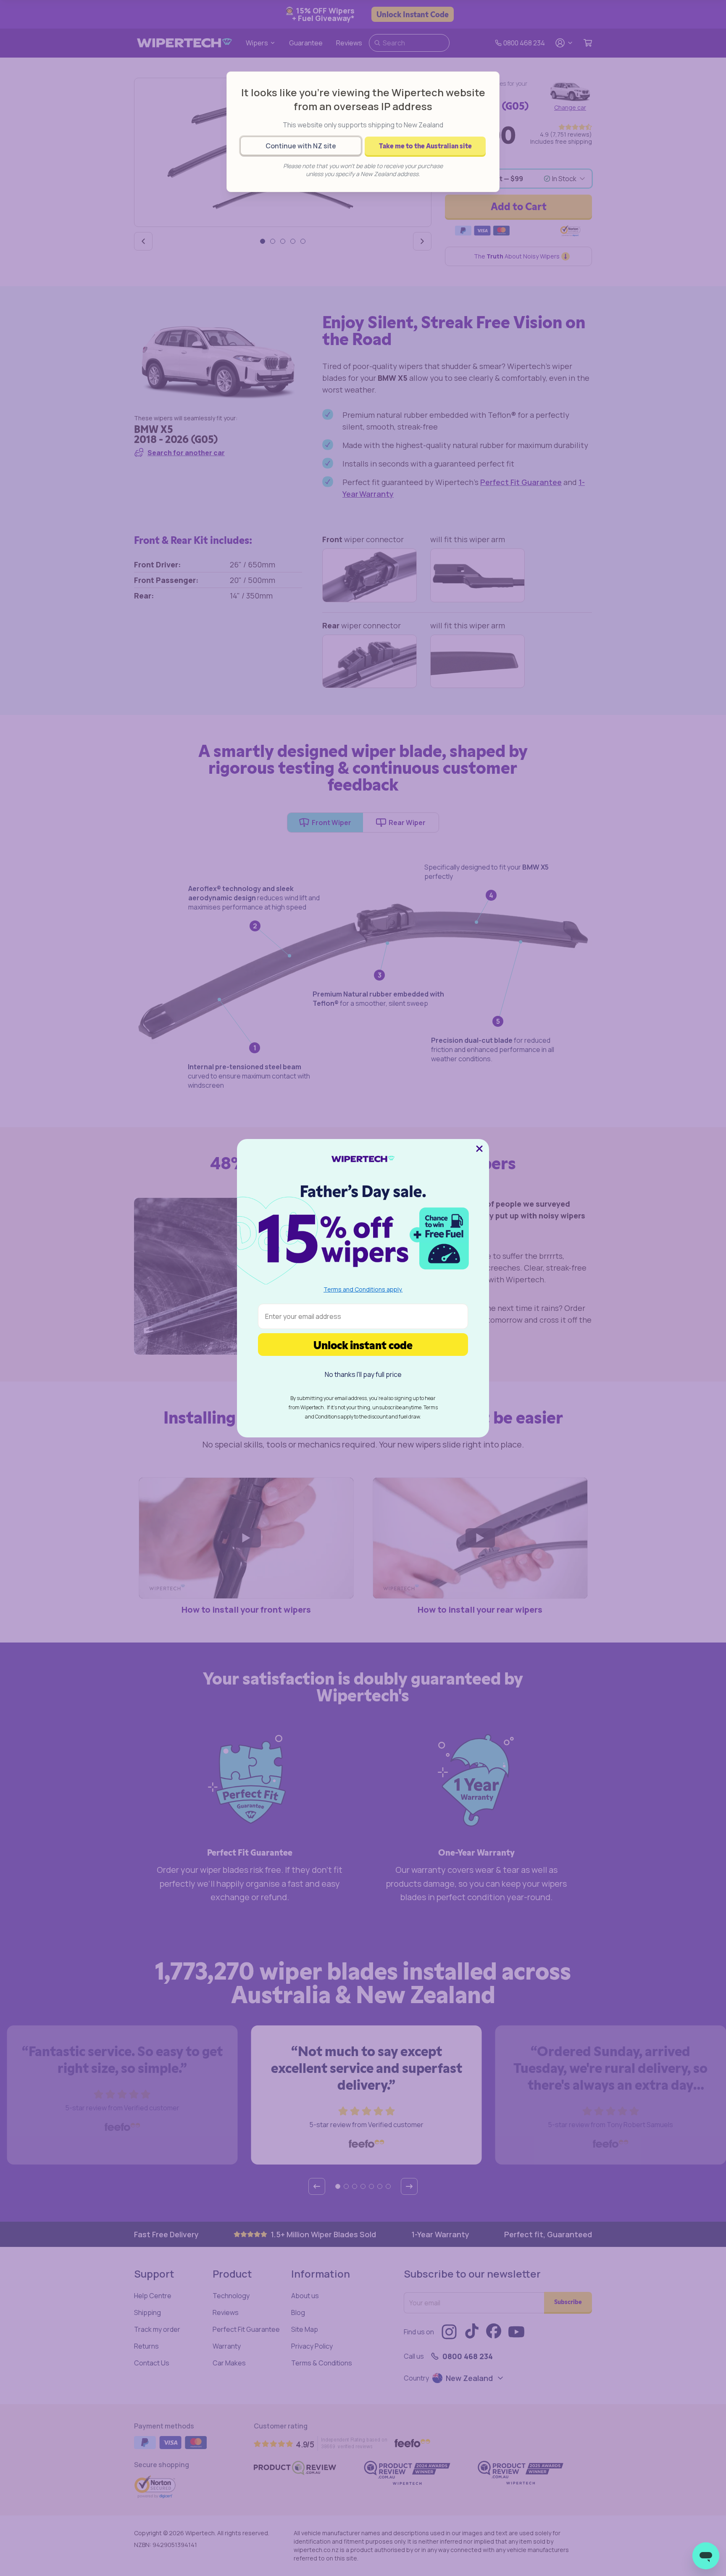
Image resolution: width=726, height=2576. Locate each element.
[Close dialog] (479, 1149)
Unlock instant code (363, 1344)
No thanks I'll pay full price (363, 1374)
